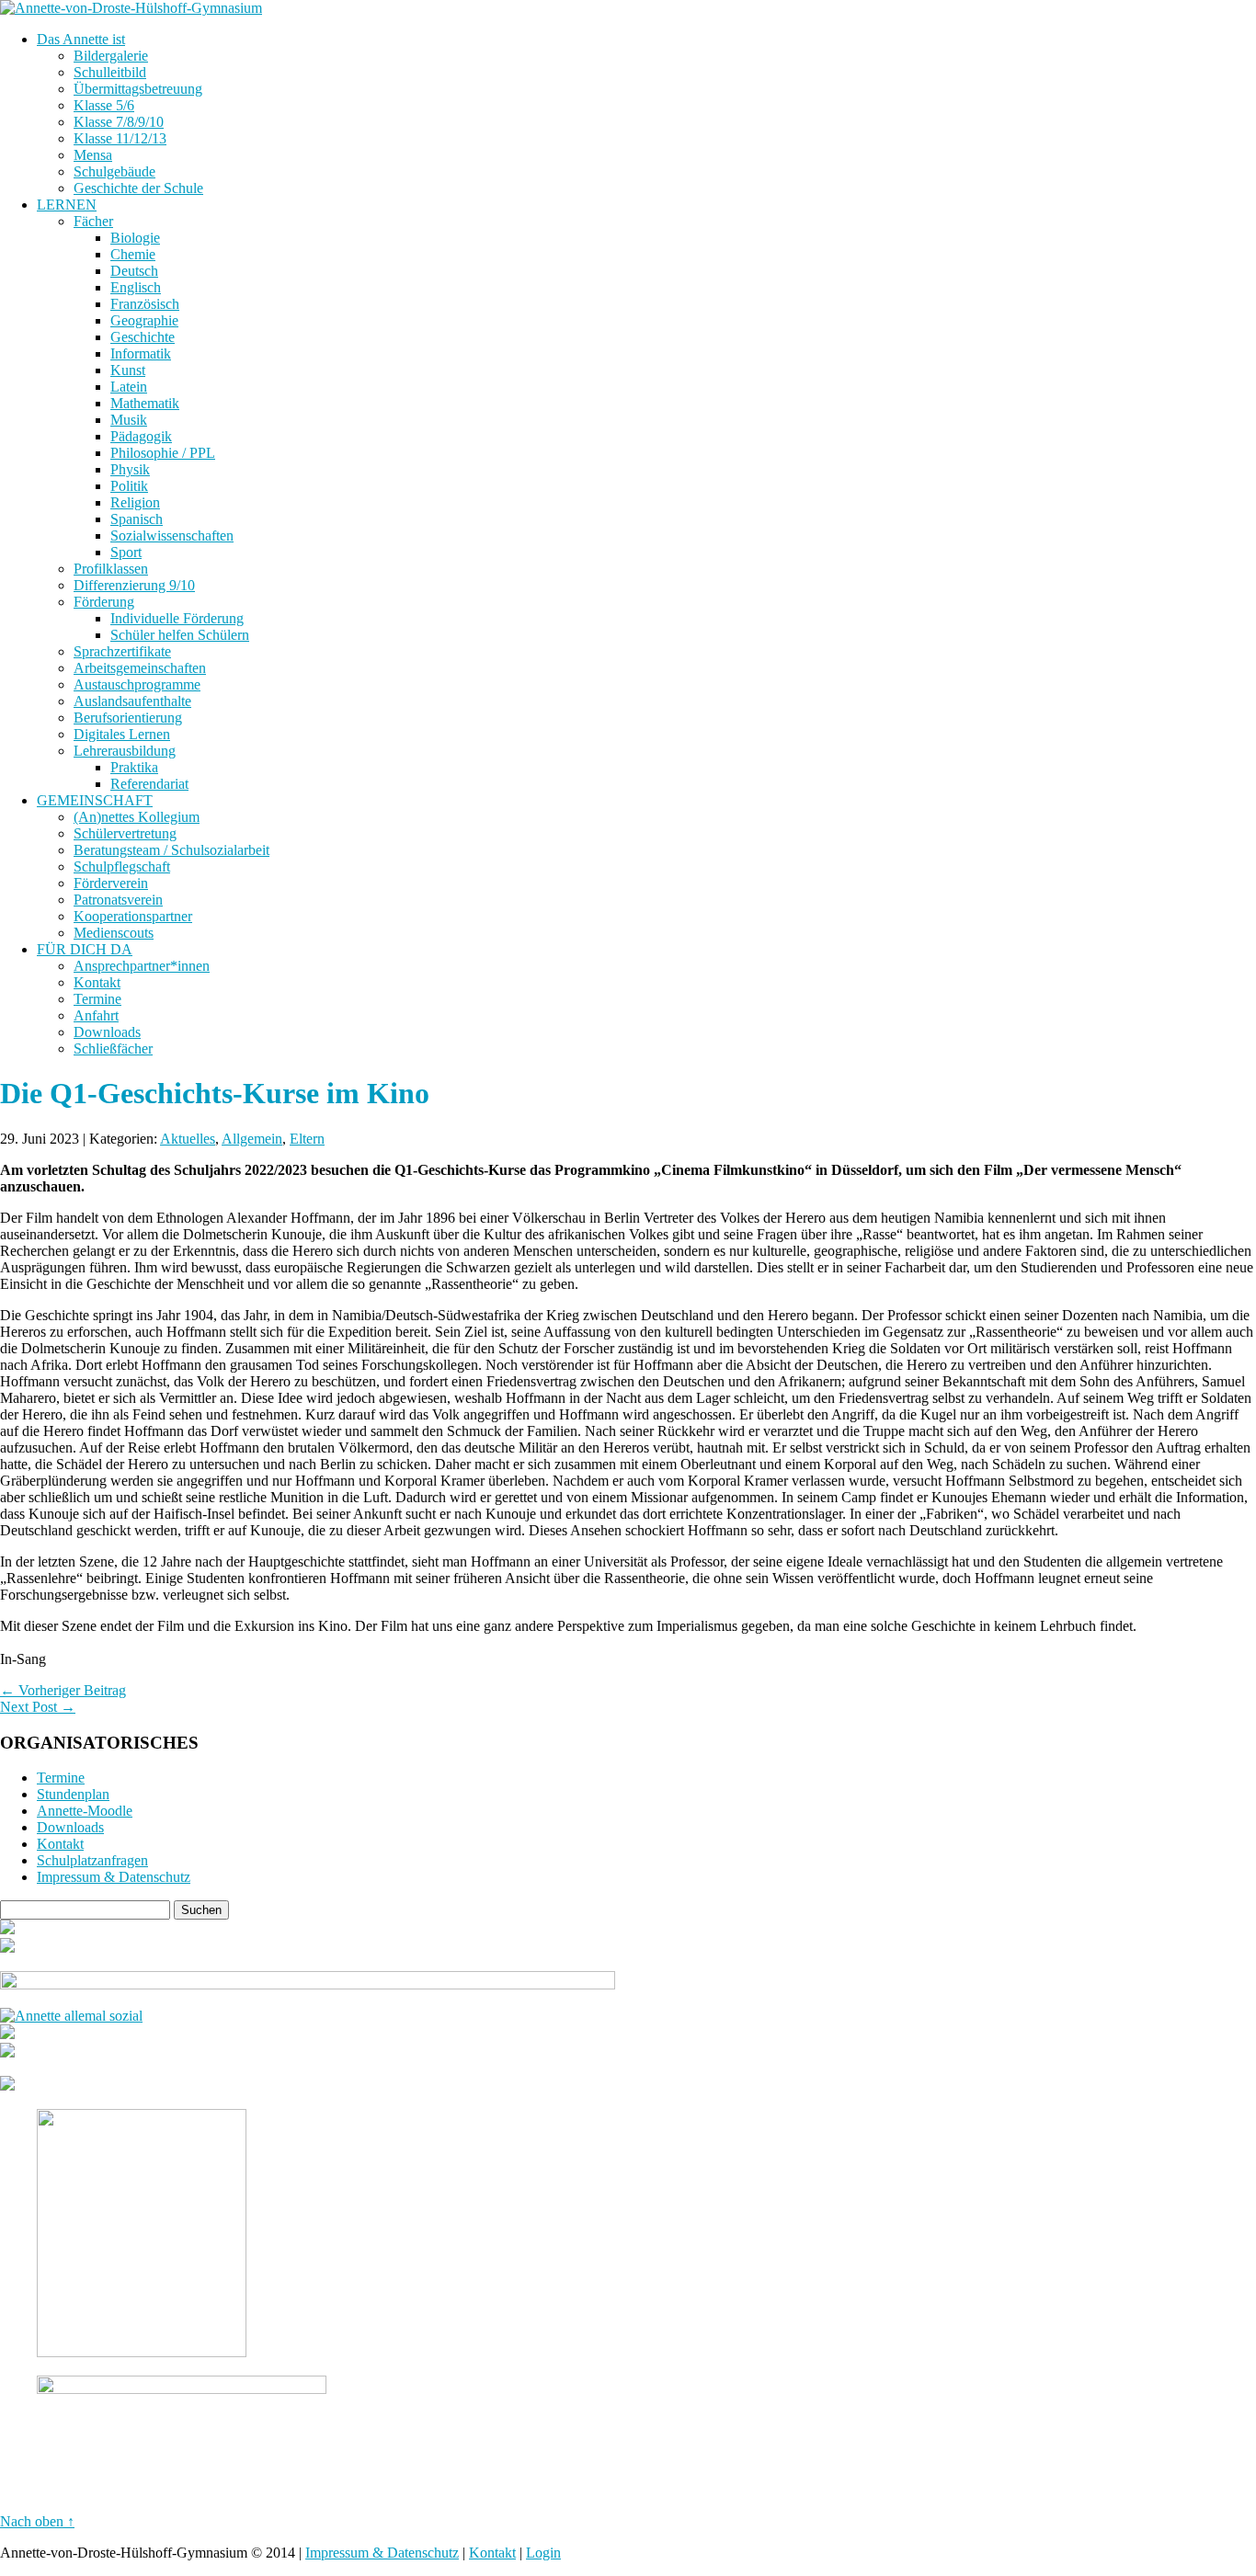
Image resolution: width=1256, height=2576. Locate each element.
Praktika (134, 767)
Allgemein (252, 1139)
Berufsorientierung (128, 718)
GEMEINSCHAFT (95, 800)
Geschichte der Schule (138, 188)
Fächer (93, 221)
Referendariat (149, 784)
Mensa (93, 155)
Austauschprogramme (137, 684)
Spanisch (137, 519)
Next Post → (38, 1707)
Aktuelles (188, 1139)
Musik (129, 420)
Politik (129, 486)
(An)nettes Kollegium (137, 817)
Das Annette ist (81, 39)
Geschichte (143, 337)
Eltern (307, 1139)
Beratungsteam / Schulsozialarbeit (171, 850)
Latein (129, 387)
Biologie (135, 238)
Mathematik (145, 403)
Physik (130, 469)
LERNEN (67, 205)
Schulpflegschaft (122, 866)
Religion (135, 502)
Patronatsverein (118, 900)
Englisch (136, 287)
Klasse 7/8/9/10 (119, 122)
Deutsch (134, 271)
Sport (126, 552)
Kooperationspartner (133, 916)
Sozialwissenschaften (172, 536)
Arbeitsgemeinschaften (140, 668)
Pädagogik (141, 436)
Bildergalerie (111, 56)
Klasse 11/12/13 (120, 138)
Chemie (133, 254)
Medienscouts (114, 933)
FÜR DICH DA (85, 949)
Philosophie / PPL (163, 453)
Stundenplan (73, 1794)
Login (543, 2553)
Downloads (107, 1032)
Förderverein (111, 883)
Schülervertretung (125, 833)
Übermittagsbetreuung (138, 89)
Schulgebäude (114, 171)
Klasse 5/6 (104, 105)
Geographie (144, 320)
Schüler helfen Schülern (180, 635)
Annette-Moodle (85, 1811)
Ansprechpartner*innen (142, 966)
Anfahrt (96, 1015)
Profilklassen (111, 569)
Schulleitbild (110, 72)
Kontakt (97, 982)
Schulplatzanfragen (92, 1860)
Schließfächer (113, 1049)
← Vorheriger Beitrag (63, 1690)
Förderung (104, 602)
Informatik (141, 353)
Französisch (145, 304)
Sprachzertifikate (122, 651)
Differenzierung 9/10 (134, 585)
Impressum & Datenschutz (114, 1877)
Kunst (128, 370)
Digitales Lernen (122, 734)
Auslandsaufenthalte (132, 701)
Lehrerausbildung (125, 751)
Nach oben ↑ (37, 2521)
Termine (97, 999)
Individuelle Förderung (177, 618)
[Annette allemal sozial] (71, 2016)
